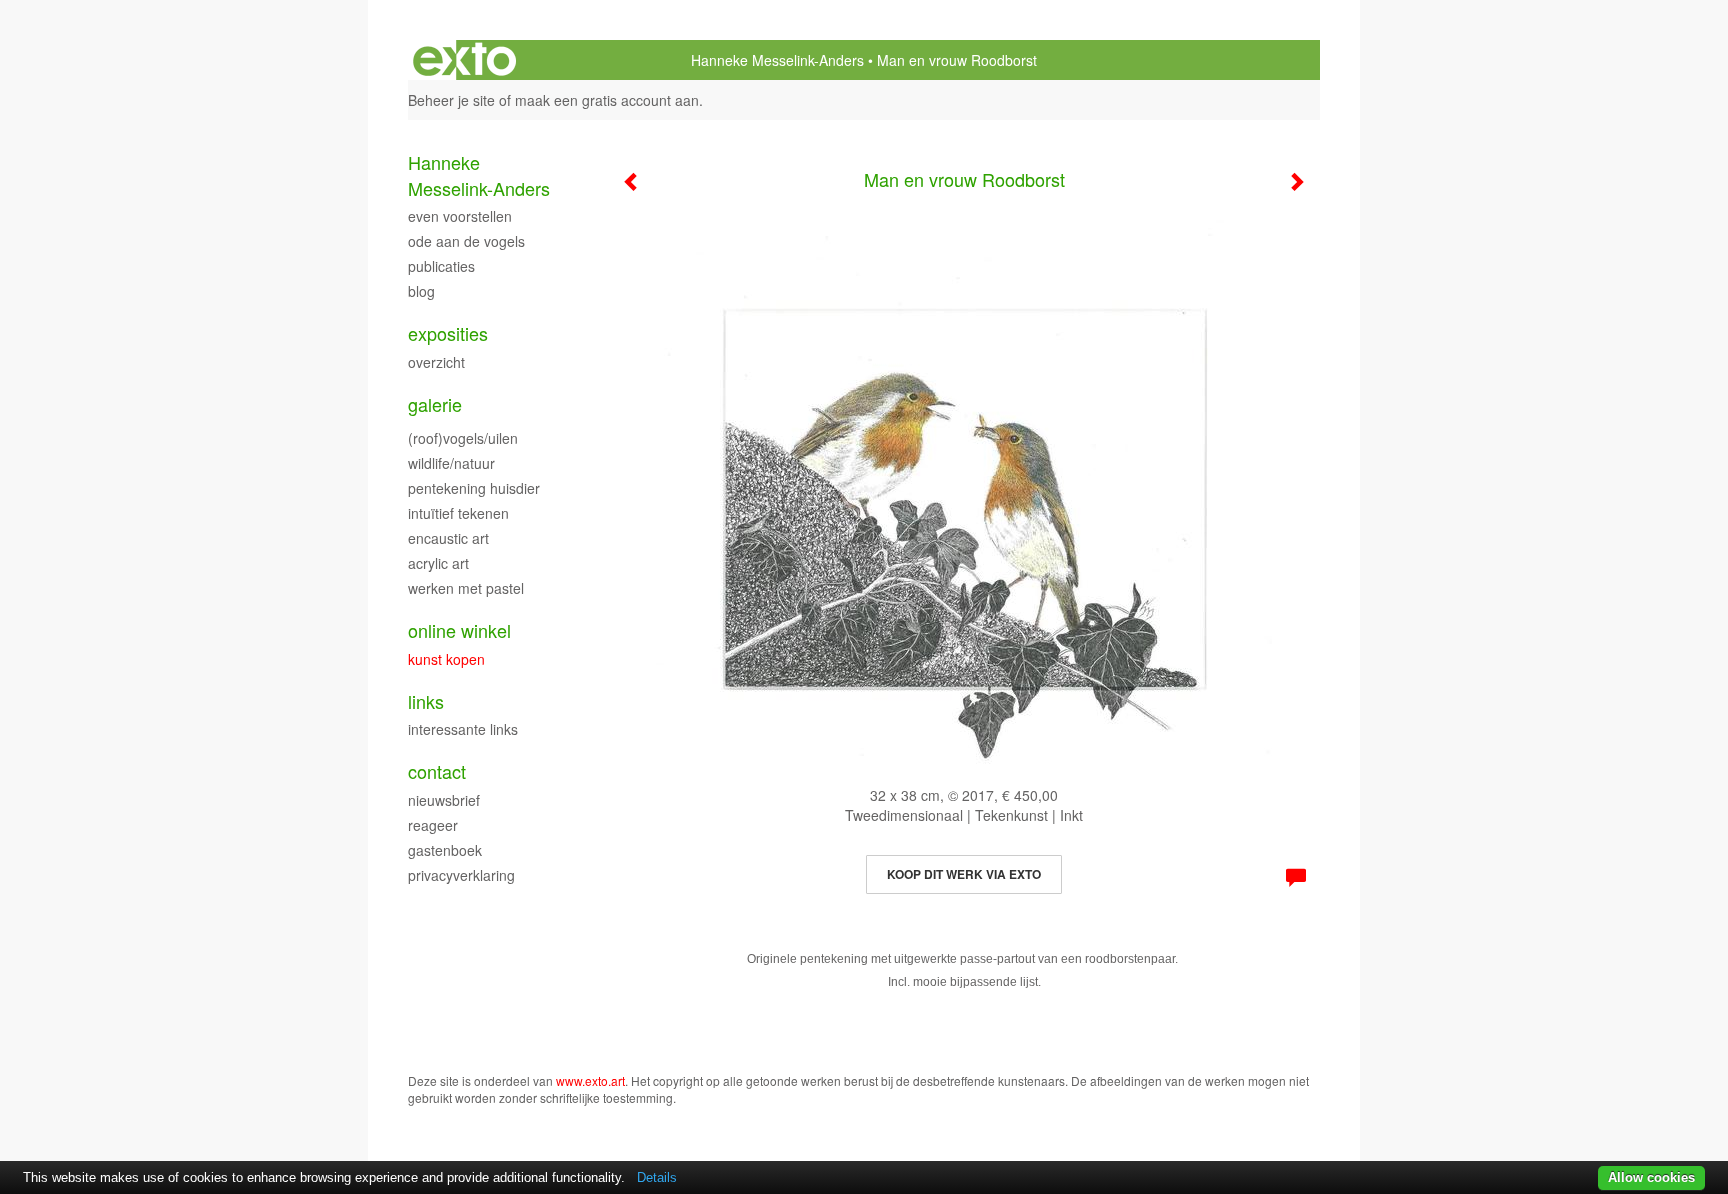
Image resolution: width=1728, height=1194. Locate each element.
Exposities (448, 333)
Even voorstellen (460, 216)
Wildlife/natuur (451, 463)
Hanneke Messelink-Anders (777, 60)
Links (426, 701)
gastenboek (445, 850)
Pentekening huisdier (474, 488)
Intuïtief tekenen (458, 513)
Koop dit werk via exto (964, 874)
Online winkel (459, 630)
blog (421, 291)
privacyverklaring (461, 875)
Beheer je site (451, 100)
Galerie (435, 404)
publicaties (441, 266)
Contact (437, 771)
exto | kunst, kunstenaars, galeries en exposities (464, 60)
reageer (433, 825)
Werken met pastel (466, 588)
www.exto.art (590, 1080)
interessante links (463, 729)
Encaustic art (448, 538)
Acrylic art (438, 563)
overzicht (436, 362)
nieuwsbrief (444, 800)
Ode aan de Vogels (466, 241)
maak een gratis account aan (607, 100)
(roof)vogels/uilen (463, 438)
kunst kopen (446, 659)
